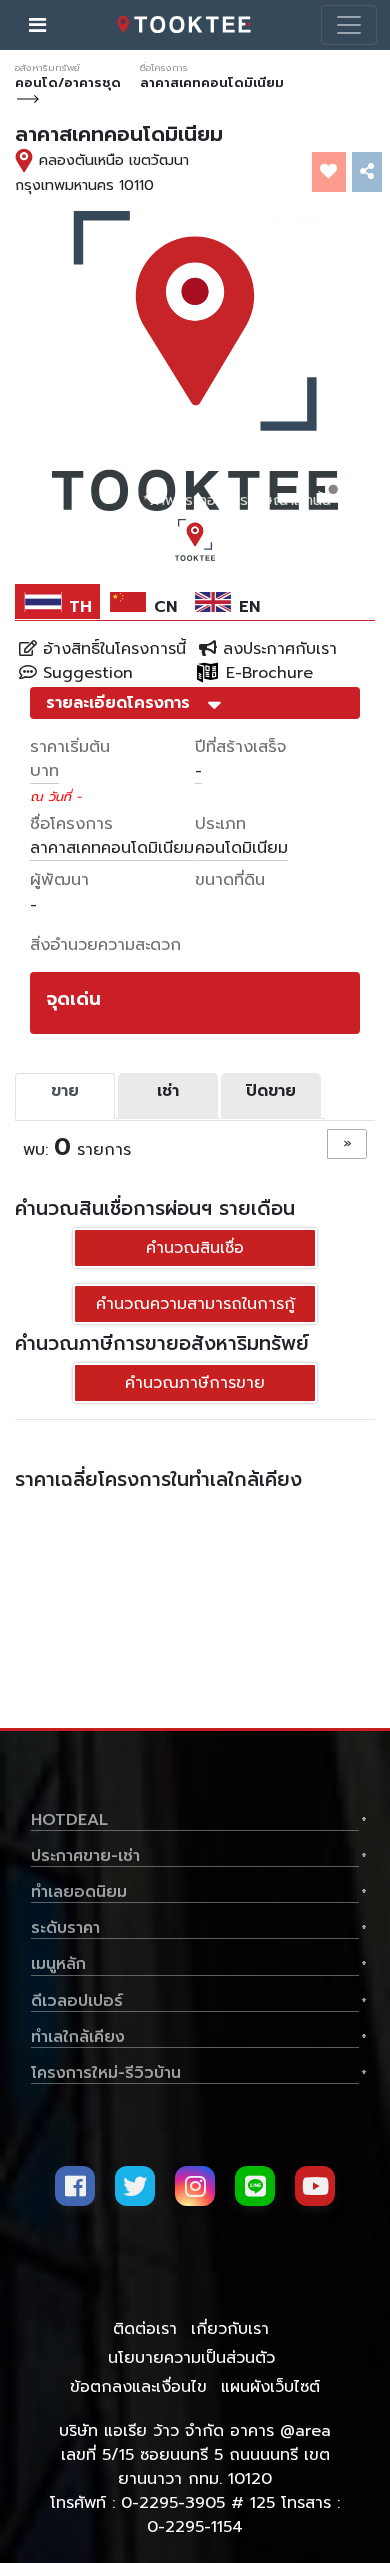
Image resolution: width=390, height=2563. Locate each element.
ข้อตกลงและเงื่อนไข (138, 2387)
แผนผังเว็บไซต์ (270, 2387)
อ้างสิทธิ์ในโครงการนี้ (111, 649)
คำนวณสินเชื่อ (195, 1248)
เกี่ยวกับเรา (230, 2329)
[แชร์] (367, 172)
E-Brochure (266, 673)
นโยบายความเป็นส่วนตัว (191, 2358)
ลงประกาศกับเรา (277, 649)
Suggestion (85, 673)
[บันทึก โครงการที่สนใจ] (329, 172)
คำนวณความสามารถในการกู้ (195, 1304)
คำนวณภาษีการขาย (195, 1383)
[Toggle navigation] (349, 25)
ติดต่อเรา (145, 2329)
